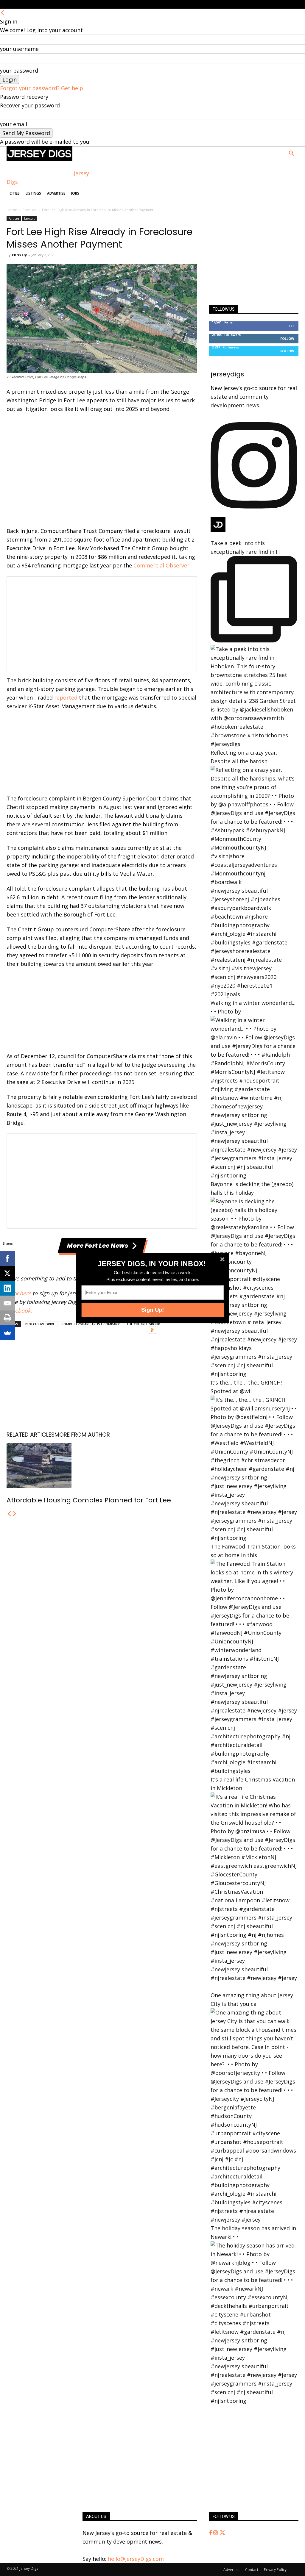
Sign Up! (152, 1310)
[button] (152, 1263)
